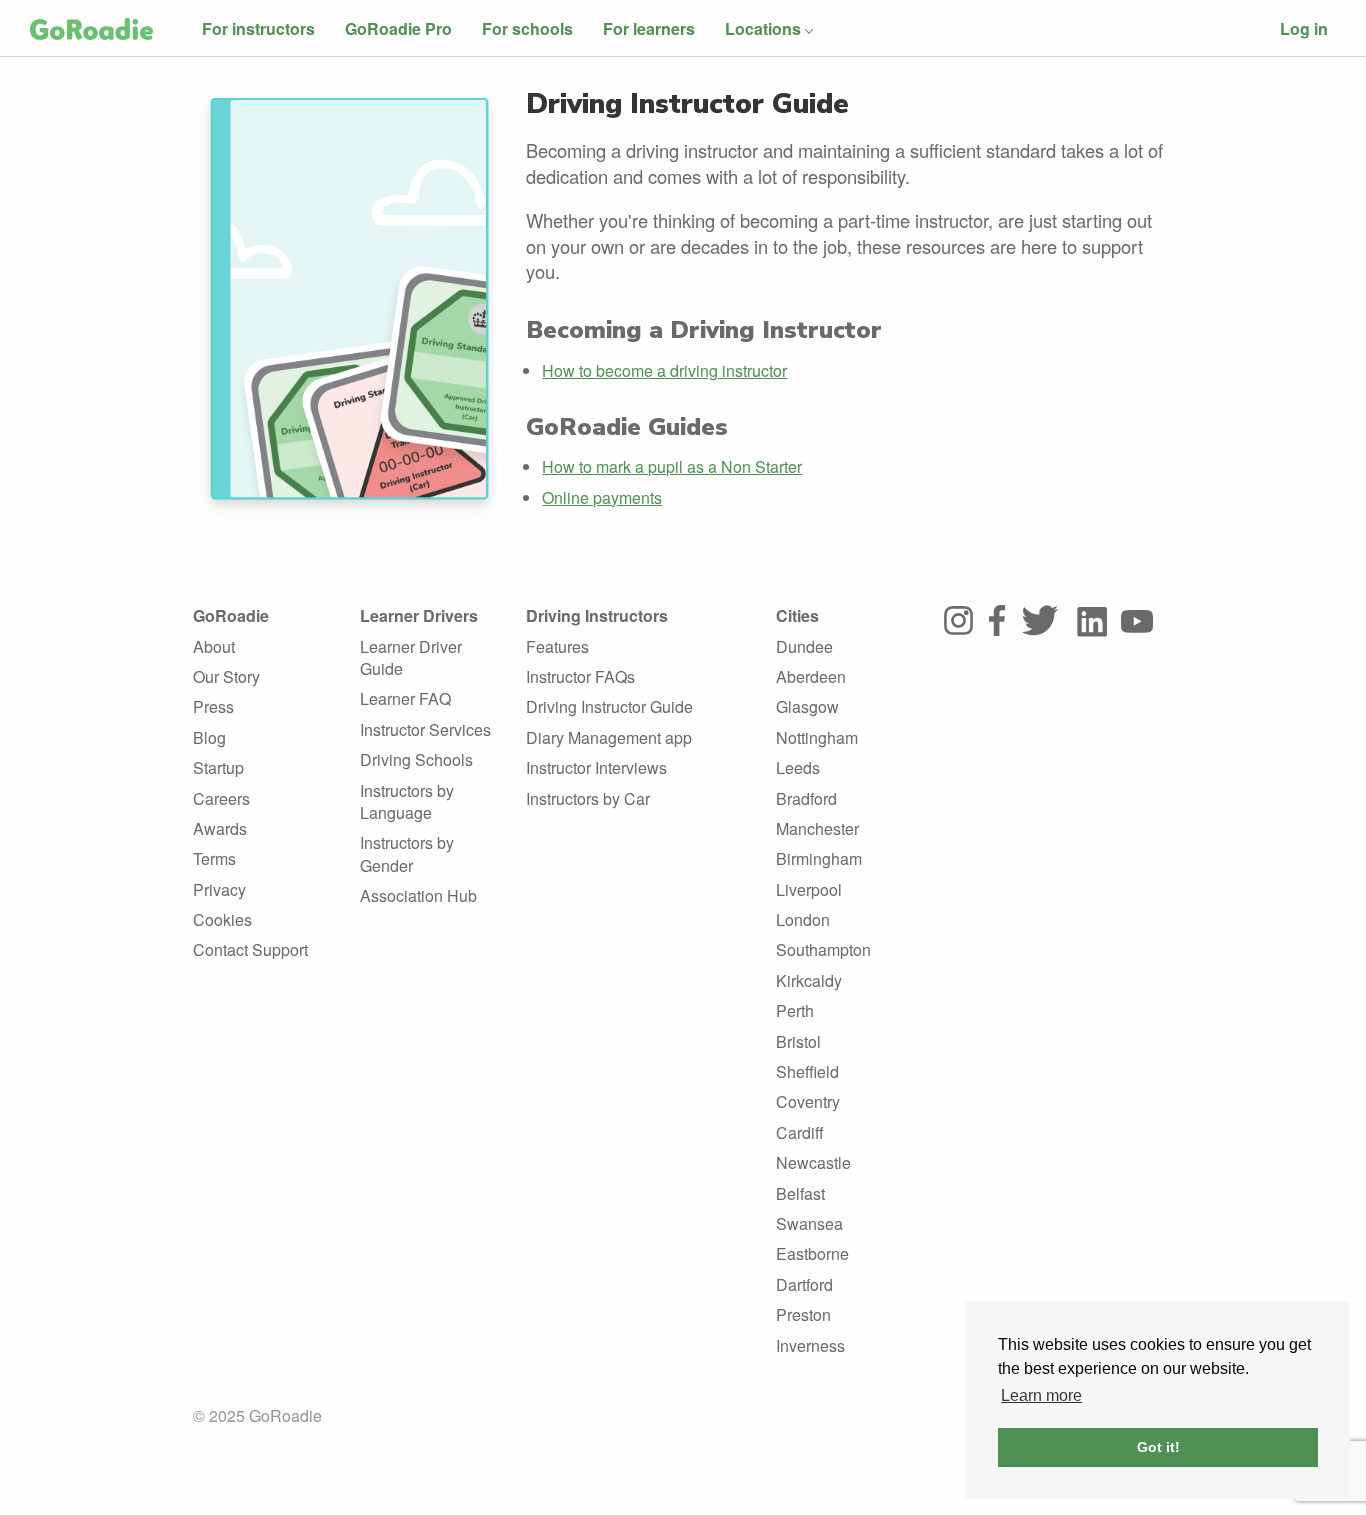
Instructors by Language (407, 801)
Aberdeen (811, 676)
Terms (214, 858)
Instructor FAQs (580, 676)
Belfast (800, 1193)
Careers (221, 798)
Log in (1304, 28)
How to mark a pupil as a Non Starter (672, 466)
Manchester (817, 828)
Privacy (219, 889)
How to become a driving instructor (664, 370)
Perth (795, 1010)
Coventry (808, 1101)
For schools (527, 28)
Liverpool (809, 889)
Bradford (806, 798)
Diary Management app (609, 737)
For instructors (258, 28)
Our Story (226, 676)
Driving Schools (416, 759)
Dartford (804, 1284)
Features (557, 646)
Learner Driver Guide (411, 657)
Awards (220, 828)
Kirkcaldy (809, 980)
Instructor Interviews (596, 767)
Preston (803, 1314)
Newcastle (813, 1162)
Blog (209, 737)
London (803, 919)
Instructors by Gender (407, 853)
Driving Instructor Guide (609, 706)
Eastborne (812, 1253)
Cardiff (800, 1132)
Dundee (804, 646)
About (214, 646)
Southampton (823, 949)
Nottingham (817, 737)
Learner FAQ (405, 698)
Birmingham (819, 858)
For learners (649, 28)
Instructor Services (425, 729)
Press (213, 706)
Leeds (798, 767)
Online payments (602, 497)
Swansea (809, 1223)
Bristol (798, 1041)
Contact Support (250, 949)
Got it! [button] (1158, 1447)
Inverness (810, 1345)
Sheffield (807, 1071)
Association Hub (418, 895)
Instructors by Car (588, 798)
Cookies (222, 919)
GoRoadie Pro (398, 28)
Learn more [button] (1041, 1395)
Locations (763, 28)
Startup (218, 767)
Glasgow (807, 706)
